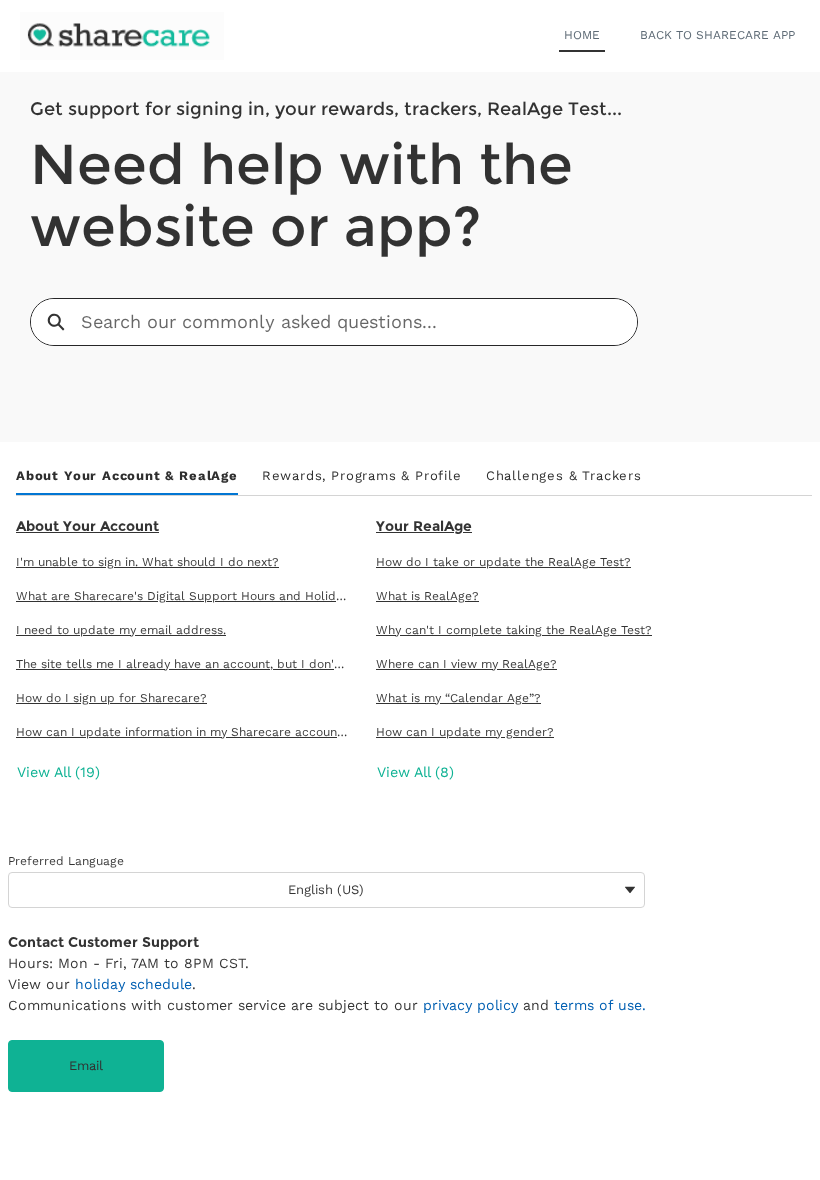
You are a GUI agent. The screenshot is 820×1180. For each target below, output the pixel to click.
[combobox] (359, 322)
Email (86, 1065)
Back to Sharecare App (717, 35)
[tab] (127, 477)
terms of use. (600, 1005)
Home (582, 35)
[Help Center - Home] (122, 36)
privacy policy (470, 1005)
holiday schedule (133, 984)
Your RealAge (424, 526)
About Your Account (87, 526)
